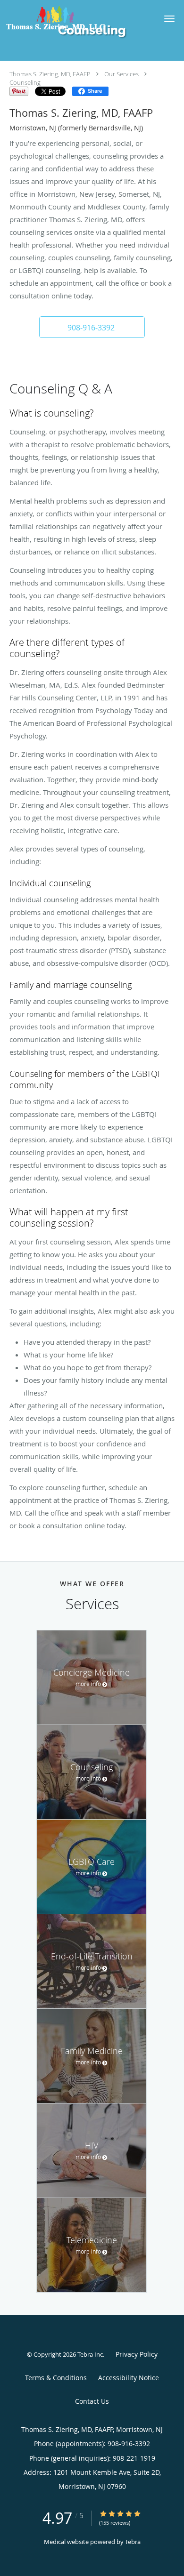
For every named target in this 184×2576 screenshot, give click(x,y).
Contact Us (92, 2401)
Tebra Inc (90, 2354)
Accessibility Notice (129, 2378)
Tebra (133, 2542)
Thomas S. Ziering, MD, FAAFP (50, 74)
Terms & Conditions (56, 2378)
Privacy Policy (137, 2354)
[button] (169, 19)
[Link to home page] (72, 18)
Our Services (121, 74)
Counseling (25, 82)
